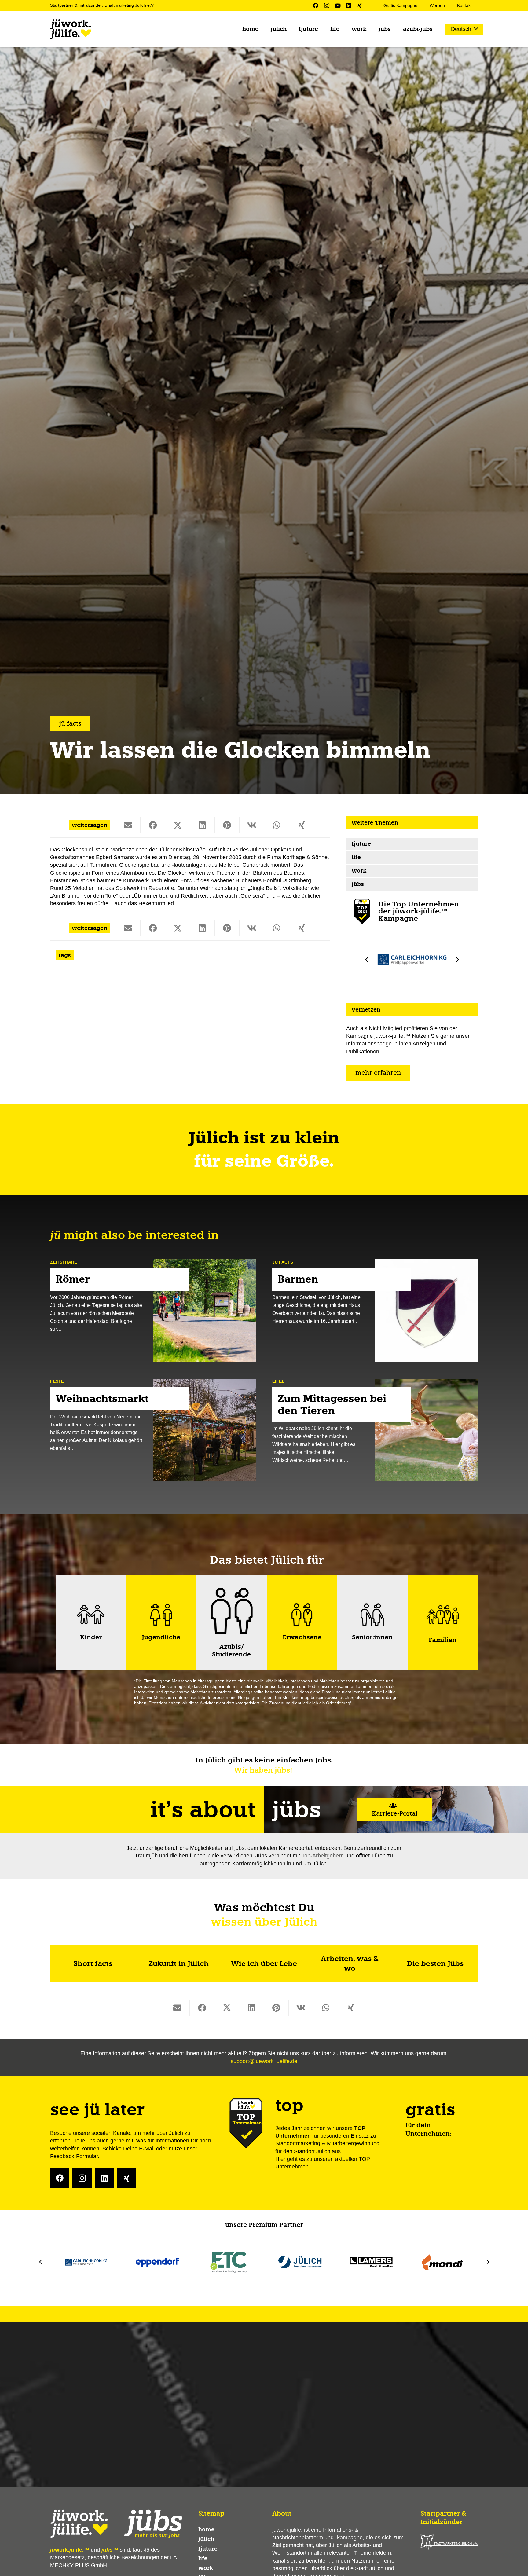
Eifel (278, 1381)
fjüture (361, 844)
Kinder (91, 1637)
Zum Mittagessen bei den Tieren (332, 1405)
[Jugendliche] (161, 1615)
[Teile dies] (153, 825)
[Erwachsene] (302, 1615)
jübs (358, 884)
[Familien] (443, 1615)
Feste (57, 1381)
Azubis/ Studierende (231, 1651)
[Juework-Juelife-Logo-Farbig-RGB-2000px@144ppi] (71, 29)
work (359, 871)
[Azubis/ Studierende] (232, 1611)
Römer (73, 1279)
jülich (206, 2539)
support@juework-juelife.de (264, 2061)
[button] (464, 29)
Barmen (298, 1279)
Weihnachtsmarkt (102, 1399)
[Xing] (360, 5)
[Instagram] (327, 5)
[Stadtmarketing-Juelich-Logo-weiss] (449, 2542)
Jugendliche (161, 1637)
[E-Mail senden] (128, 825)
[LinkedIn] (349, 5)
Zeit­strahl (64, 1262)
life (356, 858)
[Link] (93, 1964)
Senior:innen (372, 1637)
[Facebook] (316, 5)
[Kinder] (91, 1615)
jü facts (283, 1262)
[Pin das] (227, 825)
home (206, 2530)
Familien (443, 1640)
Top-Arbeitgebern (323, 1856)
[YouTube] (338, 5)
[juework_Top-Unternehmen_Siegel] (362, 911)
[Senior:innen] (372, 1615)
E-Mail (147, 2149)
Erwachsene (302, 1637)
